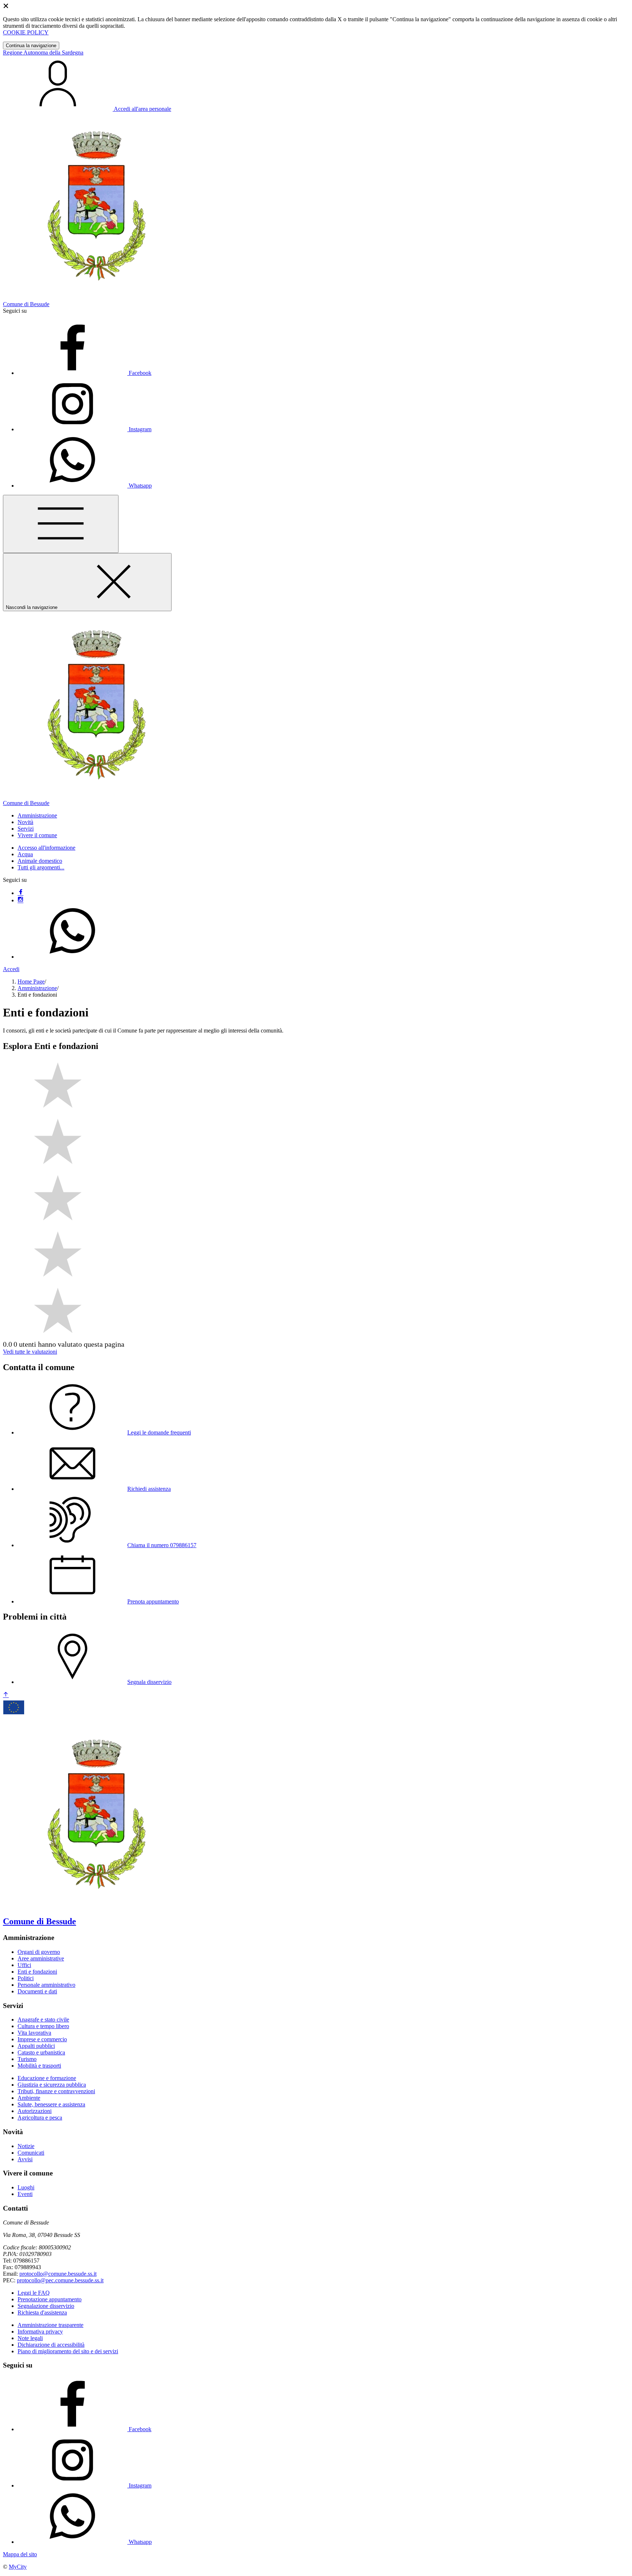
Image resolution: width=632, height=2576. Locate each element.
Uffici (24, 1965)
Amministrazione (37, 988)
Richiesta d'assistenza (42, 2312)
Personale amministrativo (46, 1985)
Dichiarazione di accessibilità (51, 2345)
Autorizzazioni (35, 2111)
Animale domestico (40, 861)
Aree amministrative (41, 1958)
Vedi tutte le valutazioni (30, 1352)
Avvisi (25, 2159)
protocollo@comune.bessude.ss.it (58, 2274)
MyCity (18, 2567)
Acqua (25, 854)
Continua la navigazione (31, 46)
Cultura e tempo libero (43, 2026)
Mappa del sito (20, 2554)
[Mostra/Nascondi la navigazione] (61, 524)
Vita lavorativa (34, 2033)
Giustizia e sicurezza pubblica (52, 2085)
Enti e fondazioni (37, 1972)
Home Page (31, 981)
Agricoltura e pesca (40, 2118)
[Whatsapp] (72, 957)
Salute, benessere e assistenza (51, 2104)
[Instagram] (20, 900)
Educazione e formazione (47, 2078)
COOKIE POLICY (26, 32)
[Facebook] (20, 893)
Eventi (25, 2194)
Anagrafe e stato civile (43, 2020)
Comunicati (31, 2153)
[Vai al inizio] (6, 1695)
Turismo (27, 2059)
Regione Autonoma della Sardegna (43, 52)
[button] (37, 815)
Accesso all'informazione (46, 848)
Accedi (11, 969)
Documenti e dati (37, 1991)
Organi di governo (39, 1952)
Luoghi (26, 2187)
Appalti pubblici (36, 2046)
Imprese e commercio (42, 2039)
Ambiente (29, 2098)
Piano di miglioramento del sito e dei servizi (68, 2351)
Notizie (26, 2146)
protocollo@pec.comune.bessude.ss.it (60, 2280)
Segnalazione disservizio (46, 2306)
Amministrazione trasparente (50, 2325)
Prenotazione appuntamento (50, 2299)
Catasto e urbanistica (41, 2052)
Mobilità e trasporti (39, 2066)
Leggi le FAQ (34, 2293)
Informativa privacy (40, 2331)
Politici (26, 1978)
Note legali (30, 2338)
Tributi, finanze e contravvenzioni (56, 2091)
